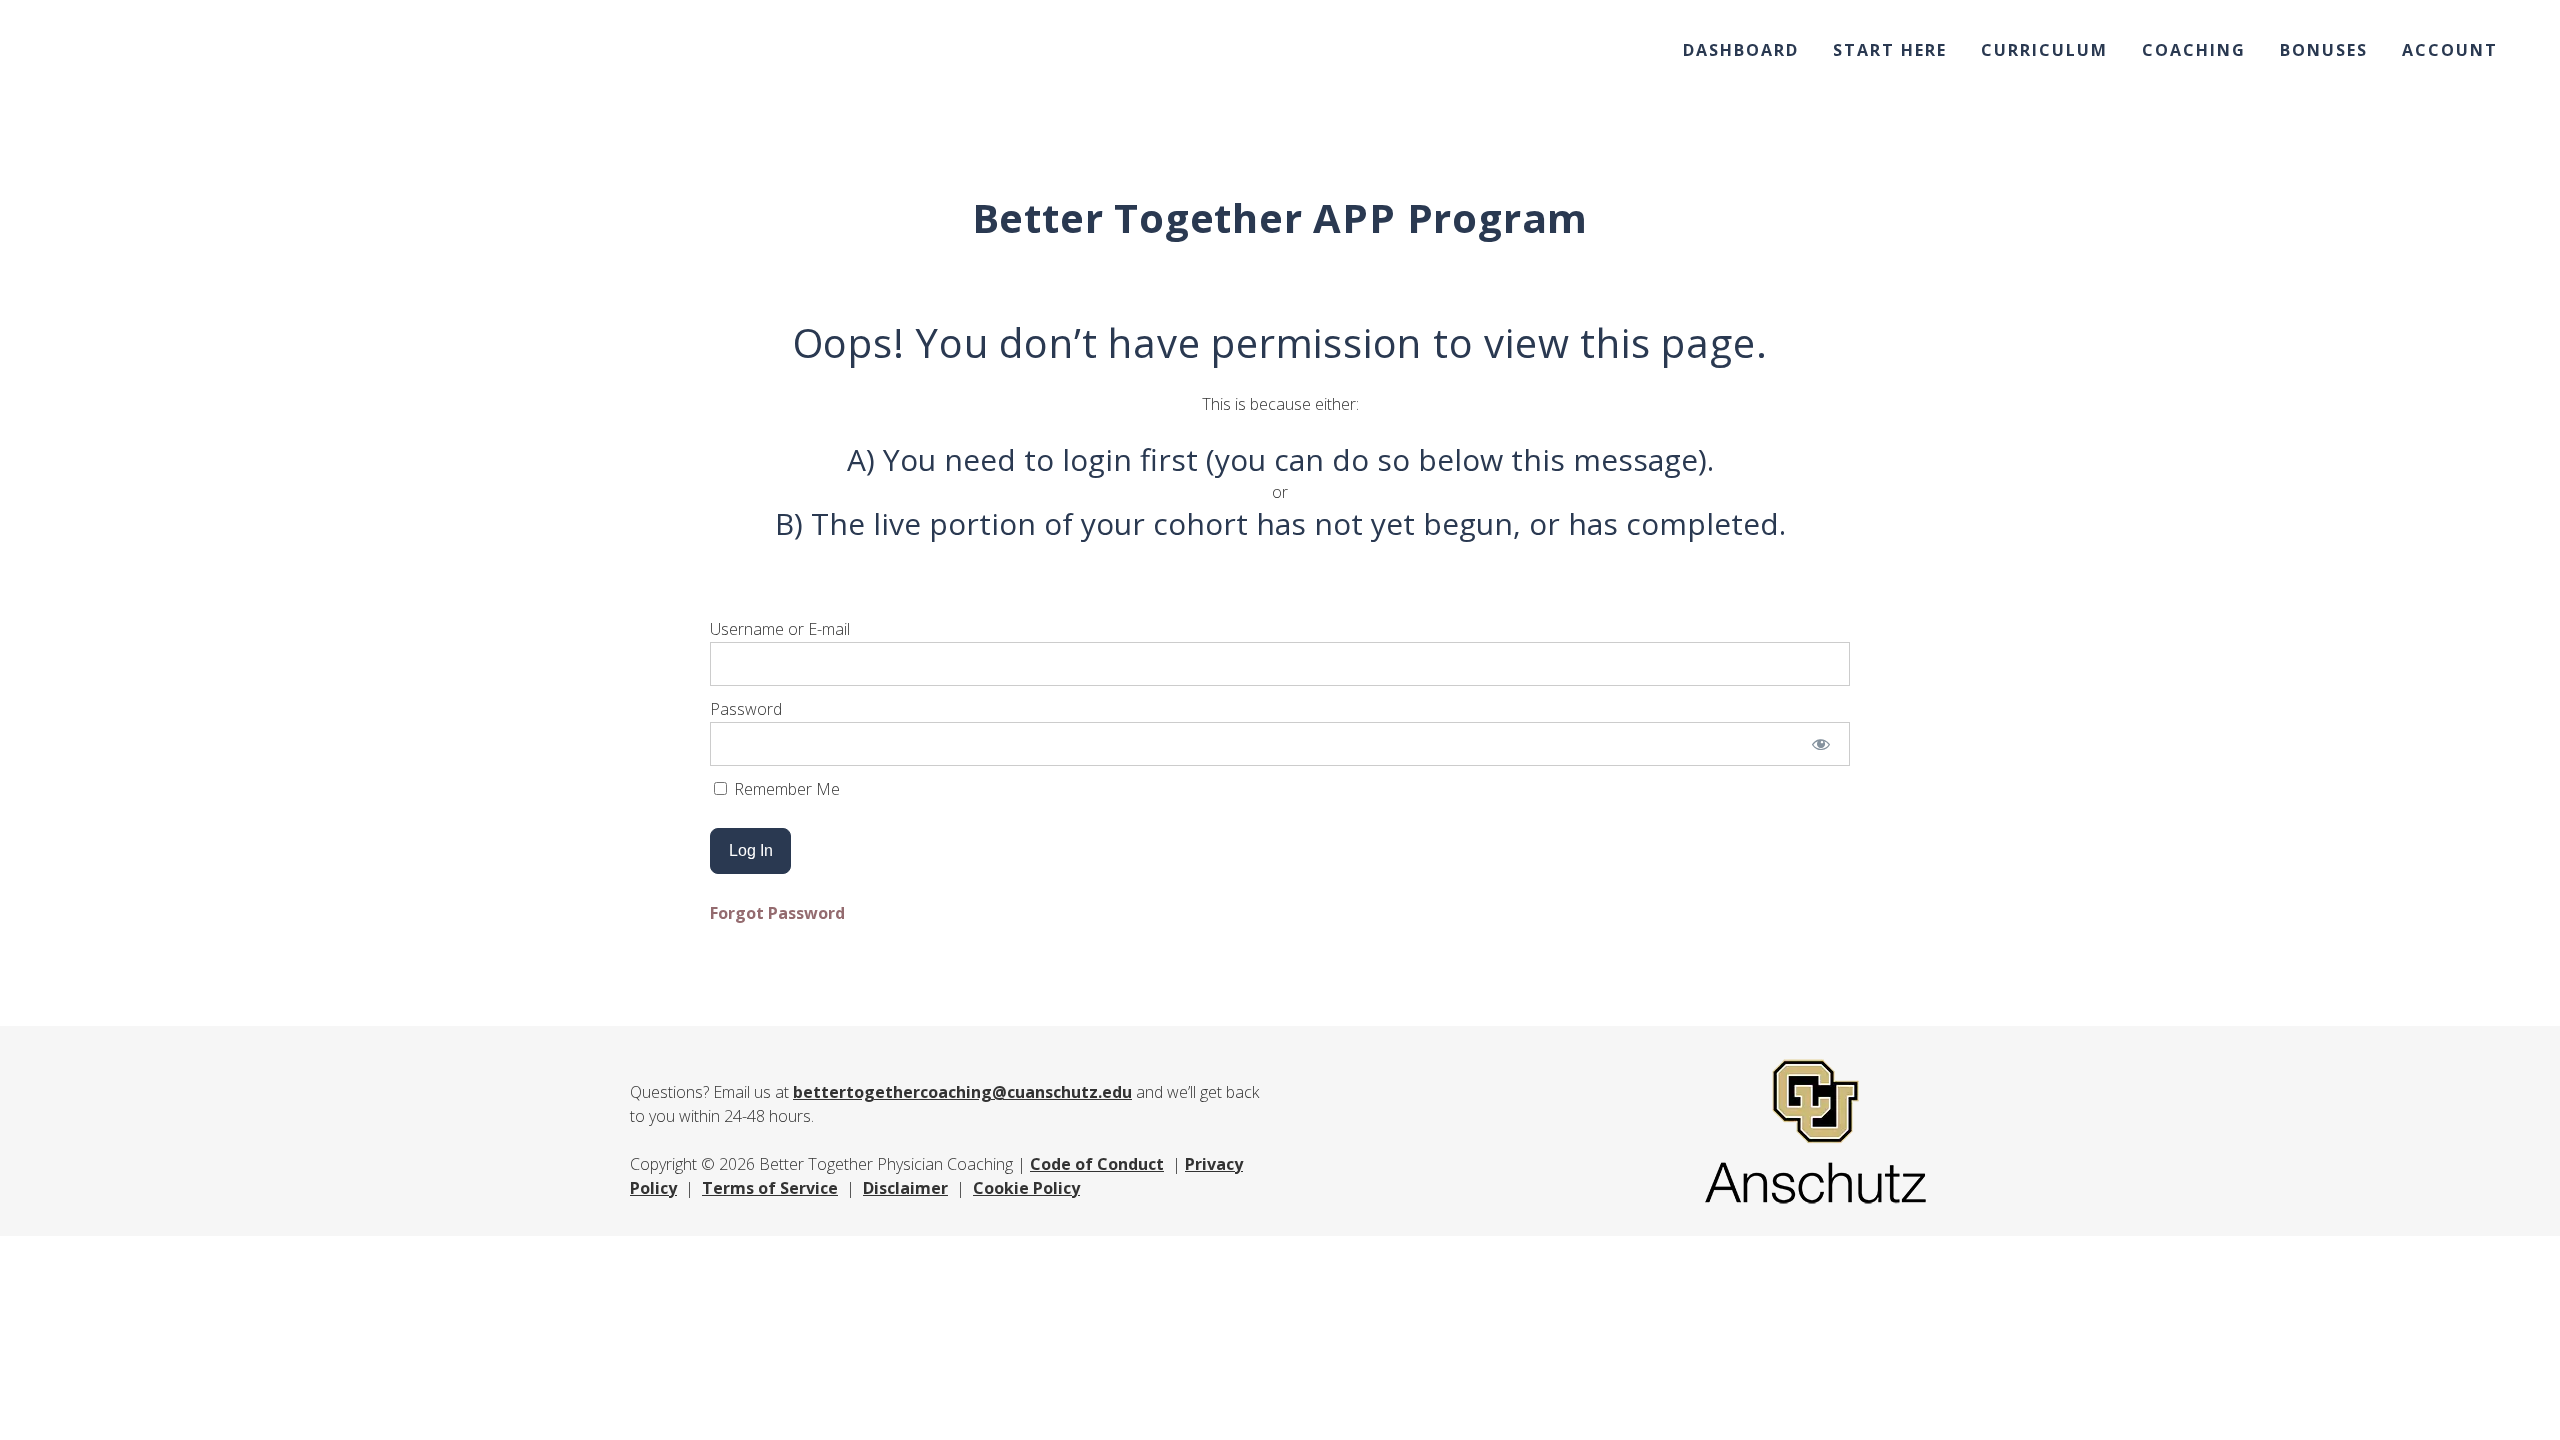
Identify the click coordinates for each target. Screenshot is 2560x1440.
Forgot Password (777, 913)
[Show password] (1821, 744)
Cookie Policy (1026, 1188)
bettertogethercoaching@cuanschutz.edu (962, 1092)
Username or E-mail (780, 629)
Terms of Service (770, 1188)
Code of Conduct (1097, 1164)
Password (746, 709)
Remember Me (785, 789)
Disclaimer (905, 1188)
